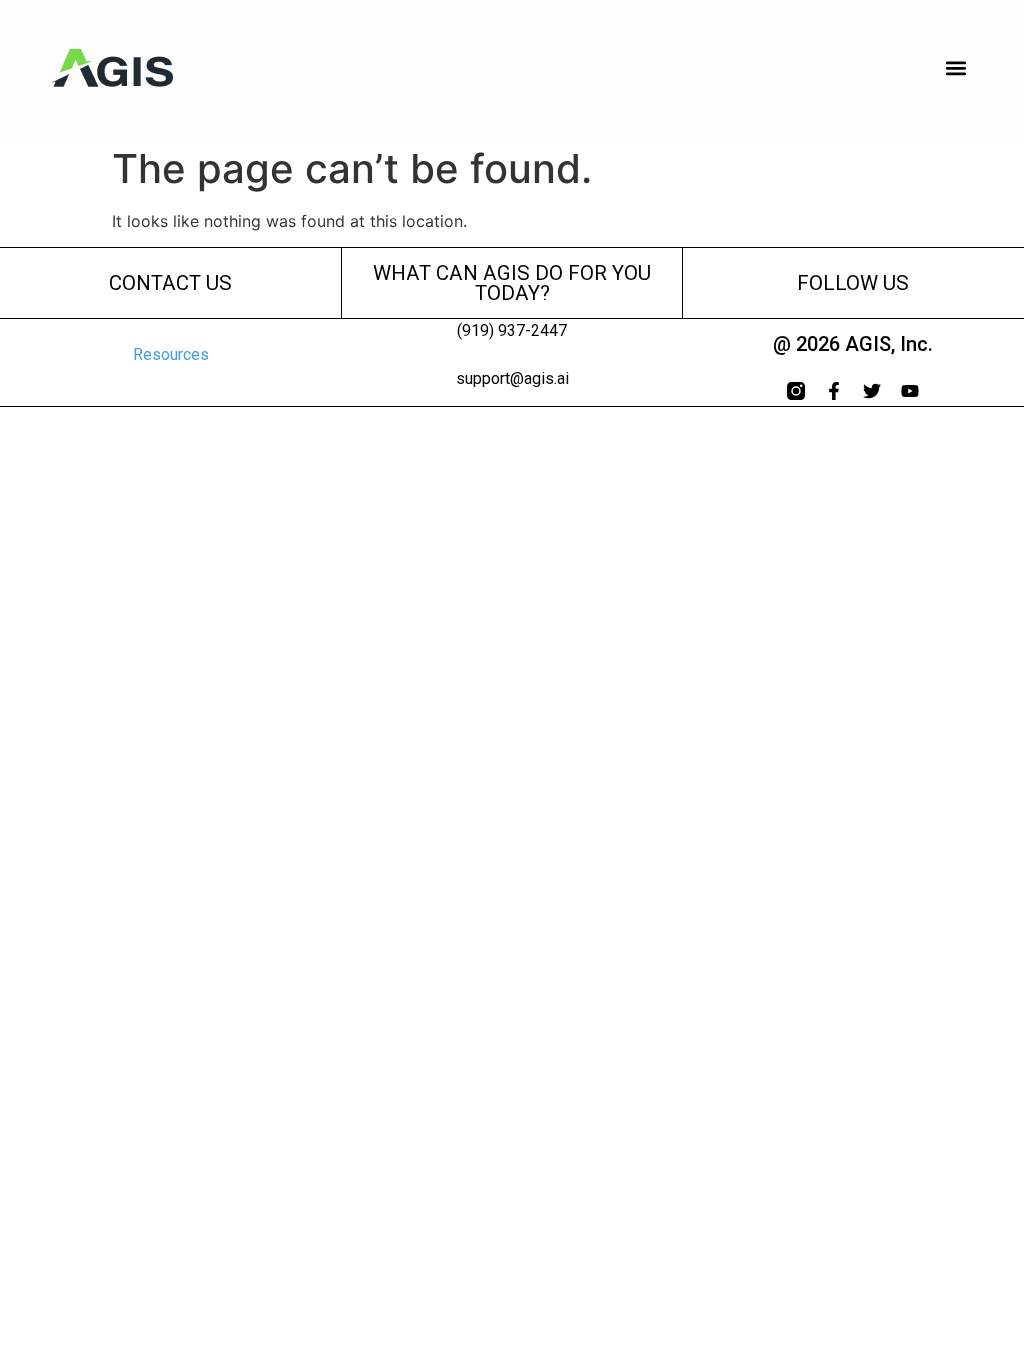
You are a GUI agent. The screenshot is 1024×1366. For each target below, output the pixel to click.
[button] (956, 68)
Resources (171, 354)
